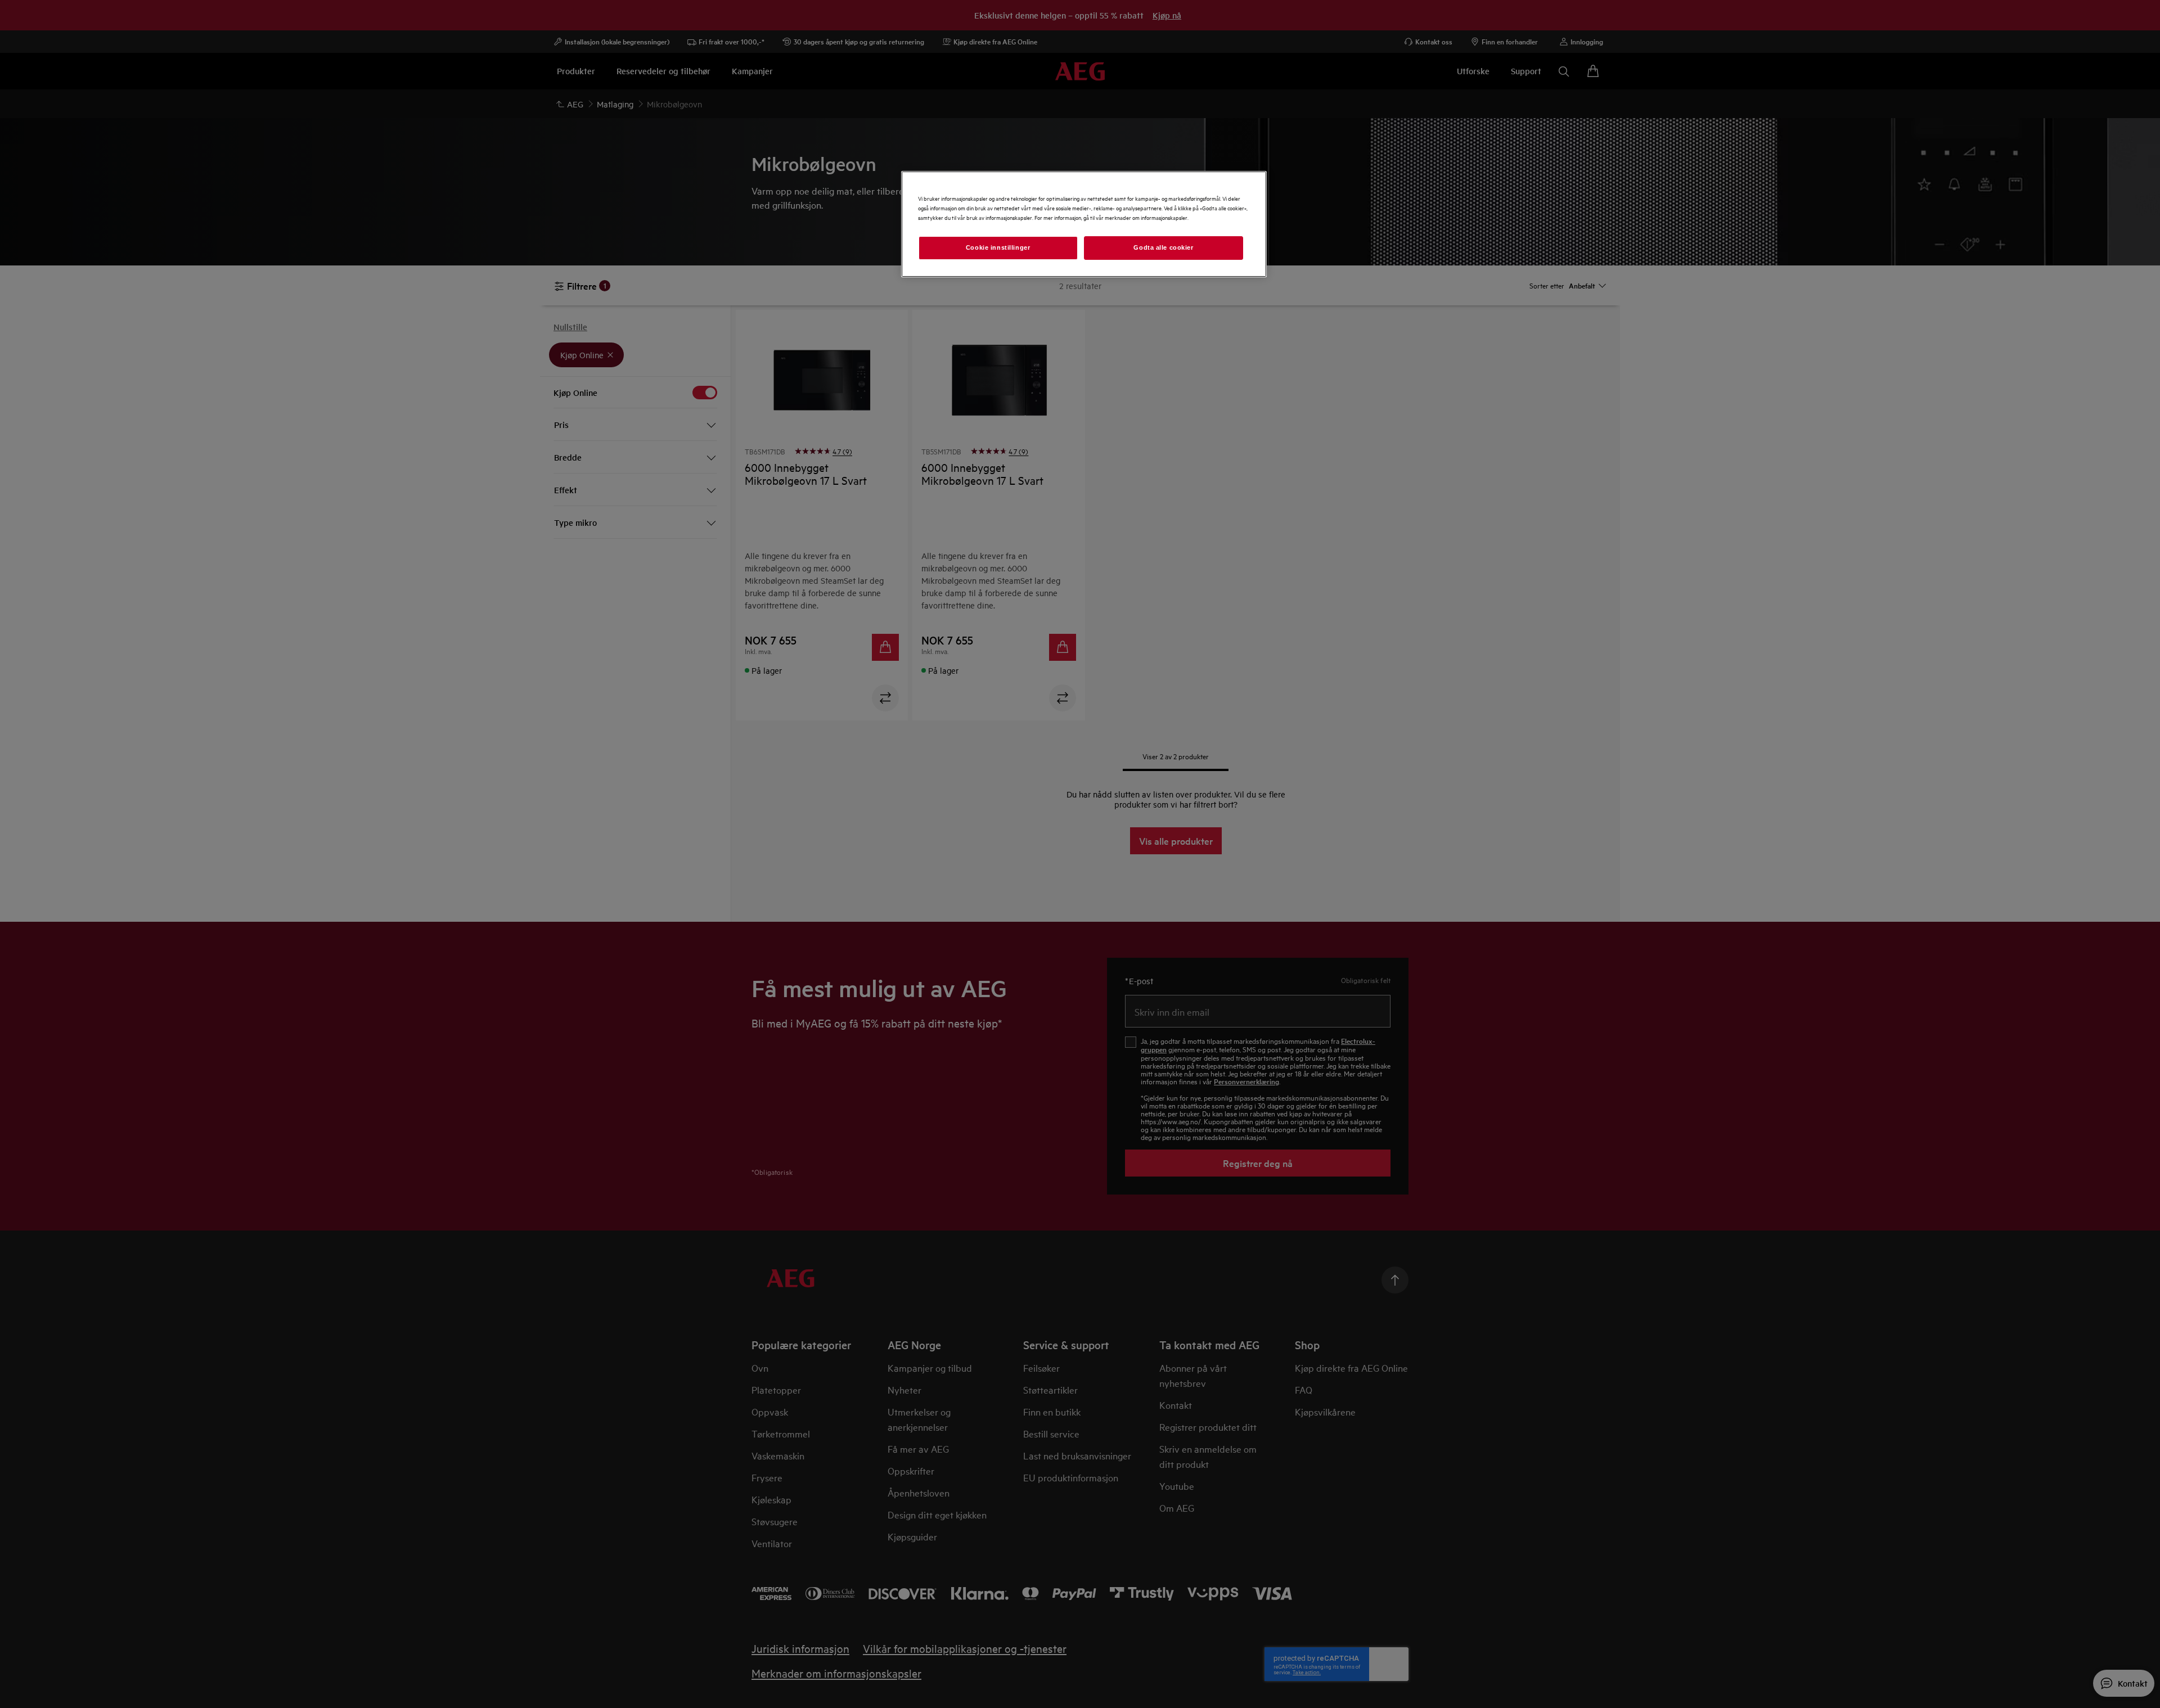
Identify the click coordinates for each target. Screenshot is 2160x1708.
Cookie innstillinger (998, 247)
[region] (1084, 224)
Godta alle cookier (1163, 247)
